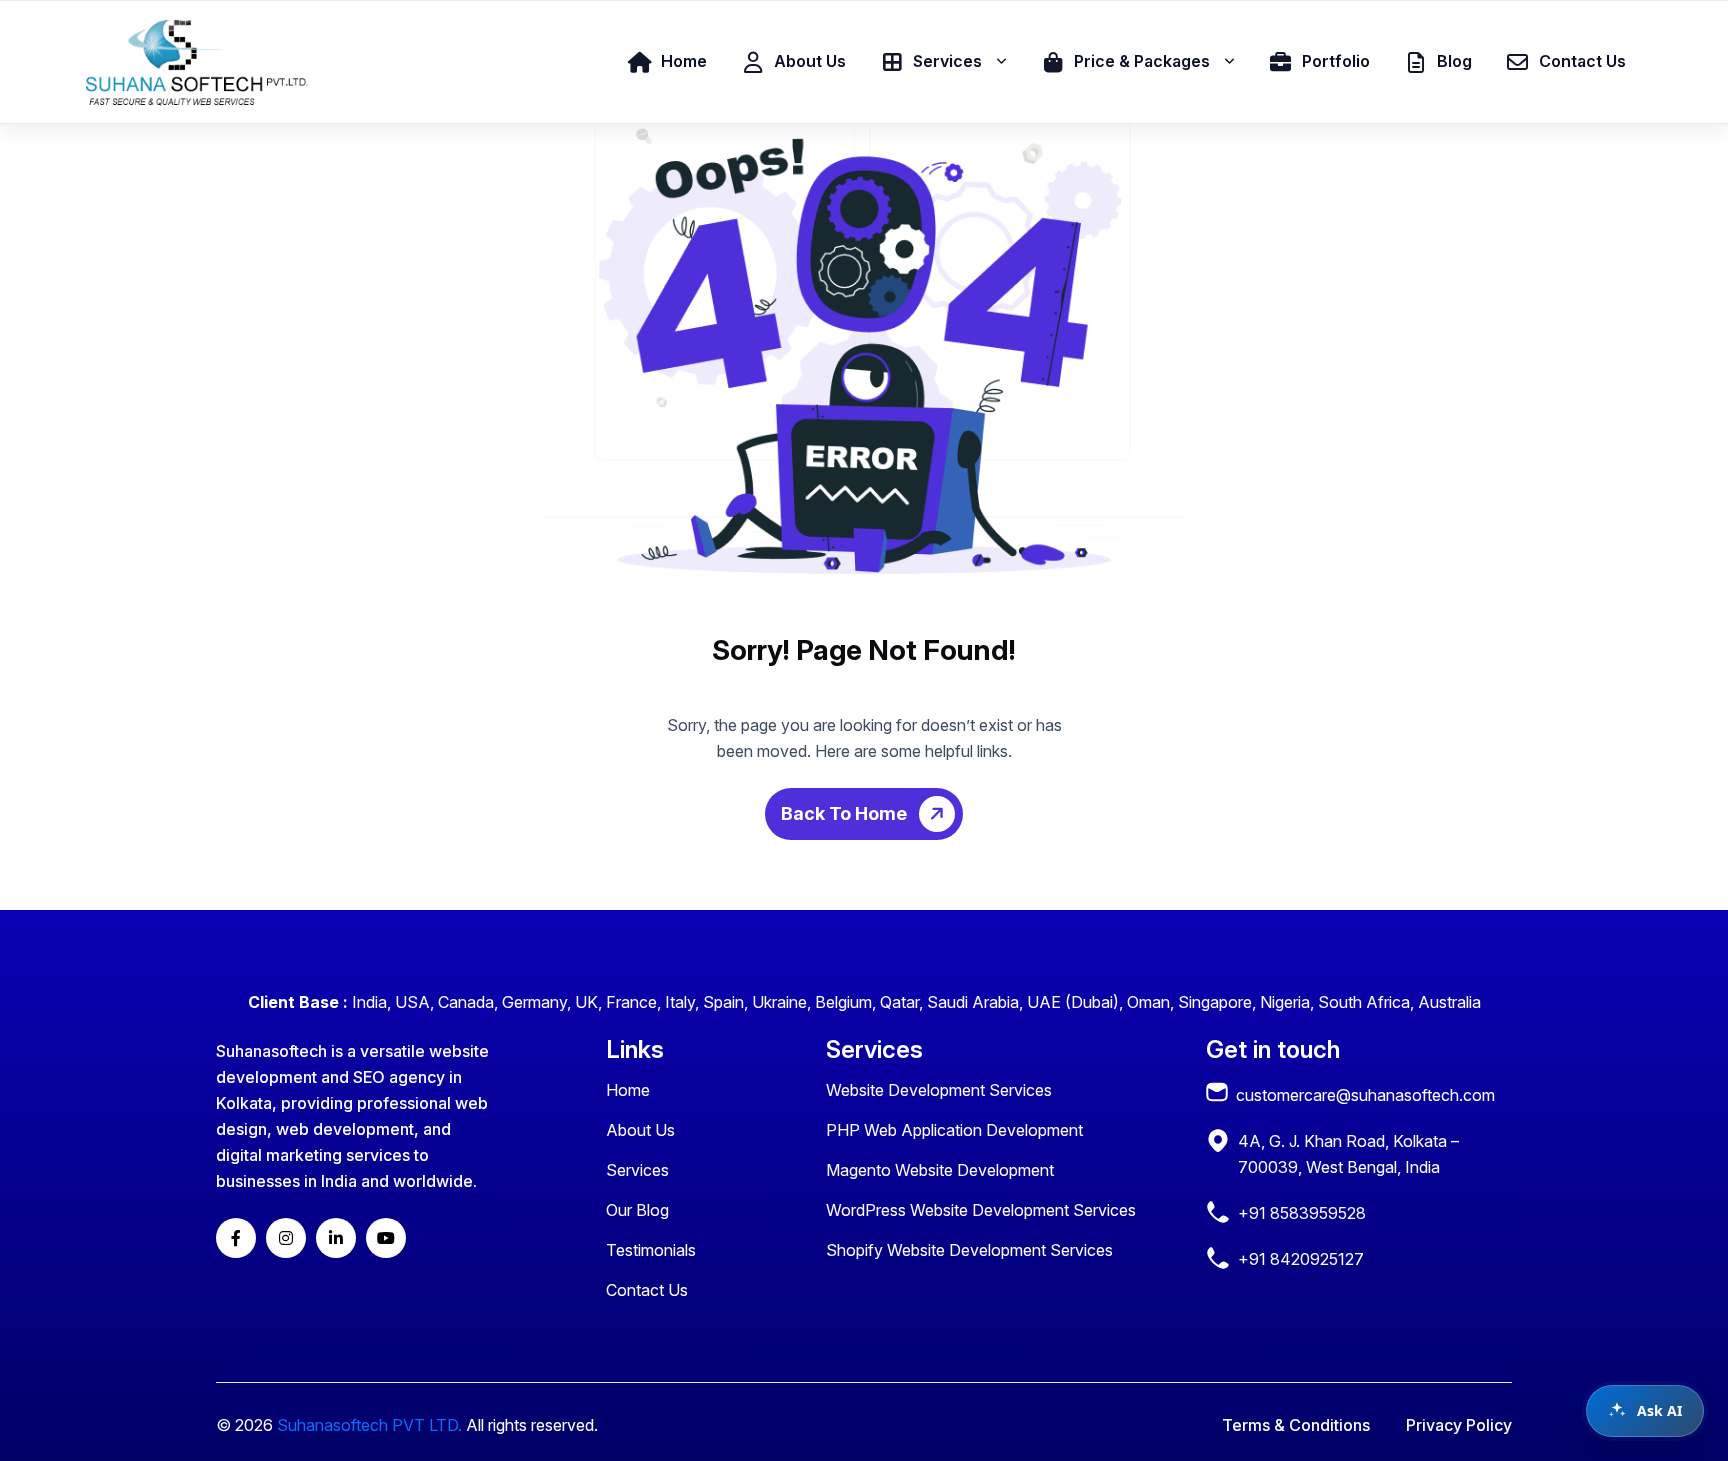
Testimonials (651, 1250)
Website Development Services (939, 1090)
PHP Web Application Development (954, 1130)
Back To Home (846, 813)
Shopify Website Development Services (969, 1250)
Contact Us (647, 1290)
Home (628, 1090)
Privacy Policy (1459, 1425)
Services (637, 1170)
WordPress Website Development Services (981, 1210)
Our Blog (637, 1210)
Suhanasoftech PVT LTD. (369, 1425)
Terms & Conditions (1296, 1425)
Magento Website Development (940, 1170)
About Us (640, 1130)
